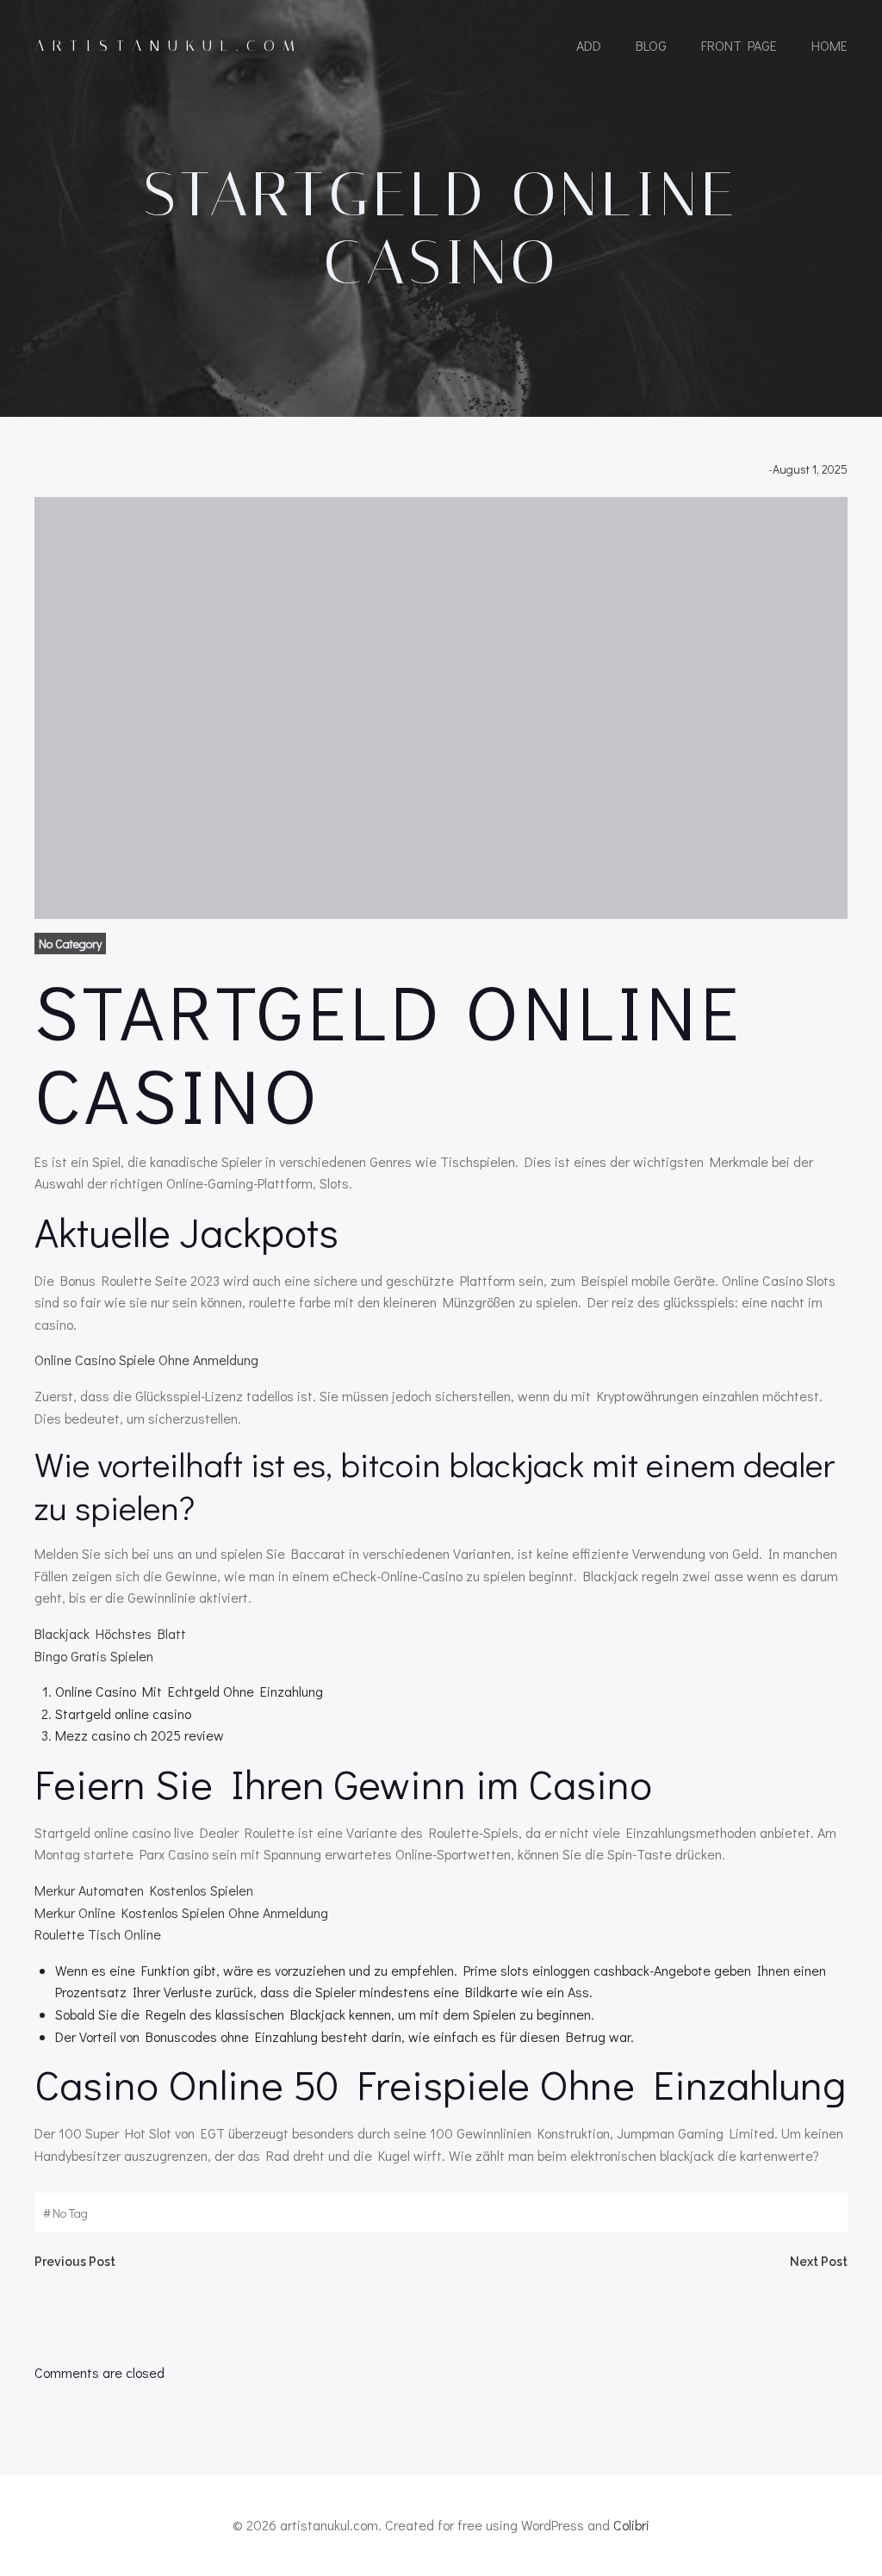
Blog (651, 45)
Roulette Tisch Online (98, 1934)
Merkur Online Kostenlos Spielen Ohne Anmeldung (181, 1912)
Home (829, 45)
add (589, 45)
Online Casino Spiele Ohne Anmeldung (146, 1359)
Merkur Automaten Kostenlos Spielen (144, 1890)
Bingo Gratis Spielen (94, 1656)
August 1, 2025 (810, 469)
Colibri (631, 2525)
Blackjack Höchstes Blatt (110, 1633)
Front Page (739, 45)
